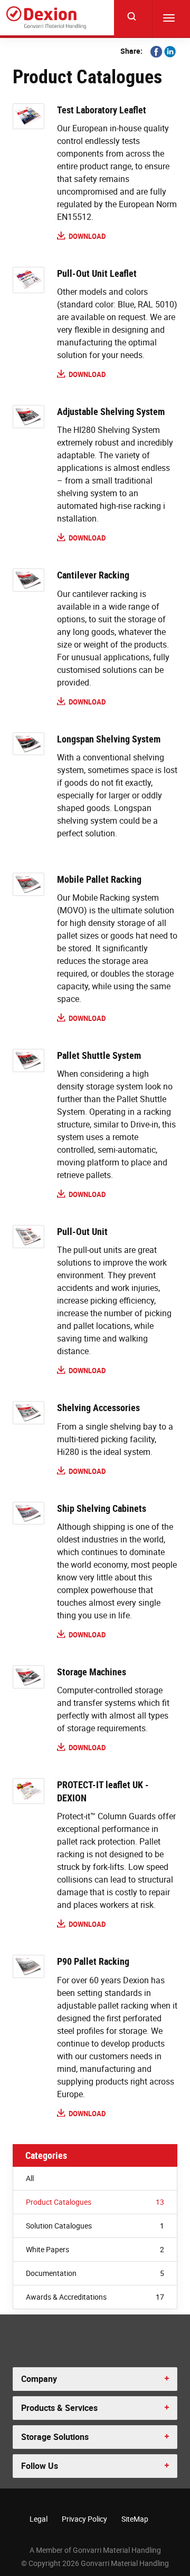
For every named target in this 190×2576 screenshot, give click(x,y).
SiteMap (135, 2519)
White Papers (95, 2249)
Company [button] (39, 2379)
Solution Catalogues (95, 2226)
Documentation (95, 2273)
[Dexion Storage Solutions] (46, 18)
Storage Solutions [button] (55, 2437)
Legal (39, 2519)
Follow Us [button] (40, 2466)
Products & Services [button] (59, 2408)
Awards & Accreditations (95, 2297)
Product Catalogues (95, 2202)
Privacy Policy (84, 2519)
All (30, 2178)
